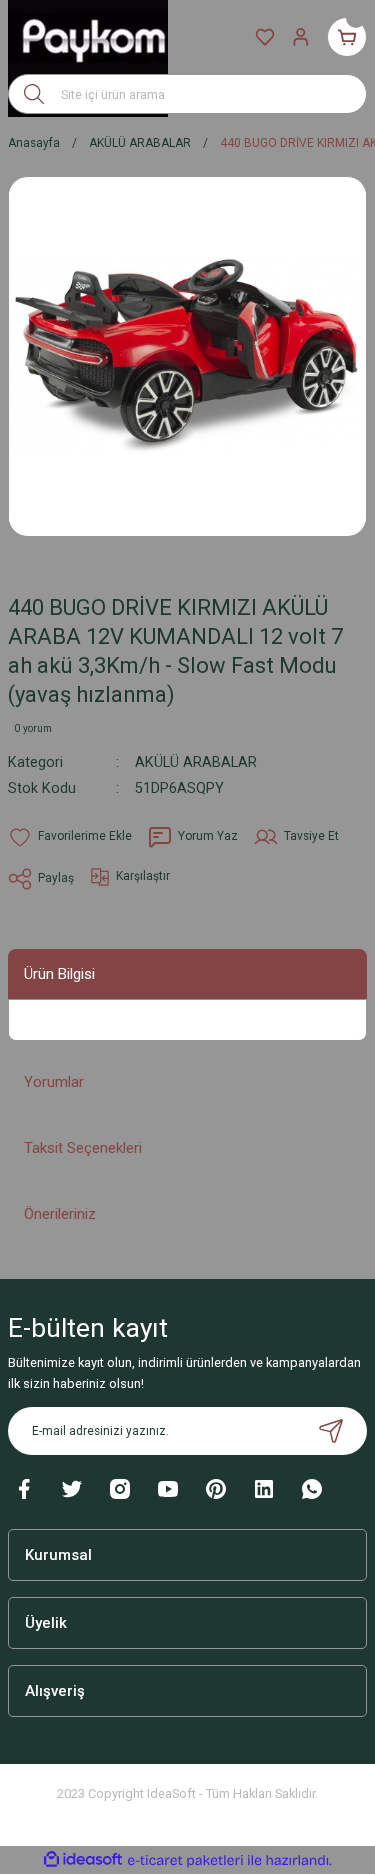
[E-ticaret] (185, 1860)
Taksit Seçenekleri (83, 1148)
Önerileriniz (60, 1214)
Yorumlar (54, 1082)
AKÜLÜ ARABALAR (196, 762)
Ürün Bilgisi (59, 974)
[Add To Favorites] (70, 837)
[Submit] (331, 1431)
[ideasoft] (83, 1860)
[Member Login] (301, 37)
